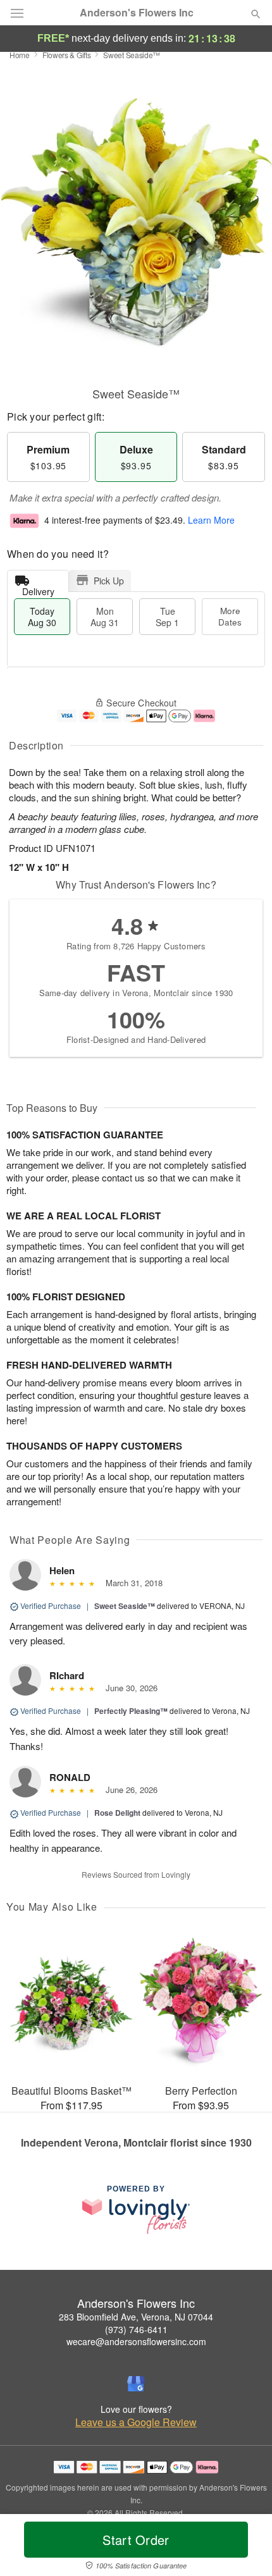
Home (20, 55)
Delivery (38, 589)
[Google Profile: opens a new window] (136, 2384)
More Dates (230, 616)
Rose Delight (117, 1813)
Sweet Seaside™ (125, 1606)
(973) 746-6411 (136, 2329)
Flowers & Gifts (67, 55)
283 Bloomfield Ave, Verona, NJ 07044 (136, 2317)
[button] (245, 2548)
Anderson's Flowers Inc (137, 13)
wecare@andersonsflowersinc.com (136, 2341)
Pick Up (109, 581)
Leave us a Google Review (136, 2422)
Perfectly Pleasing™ (131, 1711)
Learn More (211, 520)
